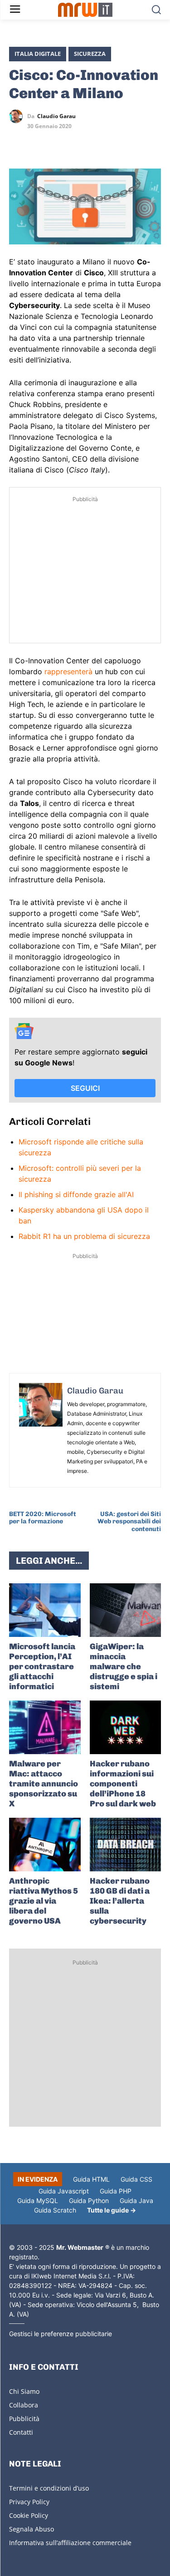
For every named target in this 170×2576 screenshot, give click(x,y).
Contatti (21, 2432)
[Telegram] (81, 143)
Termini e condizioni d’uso (49, 2488)
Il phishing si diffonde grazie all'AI (76, 1194)
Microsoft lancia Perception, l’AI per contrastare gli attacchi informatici (42, 1666)
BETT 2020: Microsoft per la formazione (43, 1518)
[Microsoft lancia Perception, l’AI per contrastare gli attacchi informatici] (45, 1610)
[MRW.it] (85, 10)
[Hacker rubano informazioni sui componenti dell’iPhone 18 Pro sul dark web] (126, 1727)
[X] (18, 143)
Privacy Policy (29, 2502)
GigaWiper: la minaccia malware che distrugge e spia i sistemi (124, 1666)
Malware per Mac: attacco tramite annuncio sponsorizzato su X (44, 1784)
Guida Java (136, 2201)
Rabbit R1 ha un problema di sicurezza (84, 1236)
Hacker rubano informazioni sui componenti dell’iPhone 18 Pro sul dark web (123, 1784)
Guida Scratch (55, 2210)
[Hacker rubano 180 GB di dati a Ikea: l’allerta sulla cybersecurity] (126, 1845)
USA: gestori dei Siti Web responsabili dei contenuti (129, 1522)
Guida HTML (91, 2179)
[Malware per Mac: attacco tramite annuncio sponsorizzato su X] (45, 1727)
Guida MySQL (38, 2201)
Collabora (24, 2405)
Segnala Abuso (32, 2529)
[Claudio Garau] (18, 116)
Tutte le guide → (112, 2210)
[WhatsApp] (60, 143)
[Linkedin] (39, 143)
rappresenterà (68, 671)
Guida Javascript (64, 2191)
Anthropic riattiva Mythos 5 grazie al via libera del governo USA (44, 1901)
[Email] (102, 143)
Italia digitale (38, 54)
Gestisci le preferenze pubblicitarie (61, 2334)
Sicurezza (90, 54)
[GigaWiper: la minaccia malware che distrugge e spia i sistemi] (126, 1610)
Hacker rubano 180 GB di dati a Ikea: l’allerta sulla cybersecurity (120, 1901)
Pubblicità (24, 2419)
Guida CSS (136, 2179)
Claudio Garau (56, 116)
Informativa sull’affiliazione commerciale (70, 2543)
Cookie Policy (29, 2515)
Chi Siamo (24, 2391)
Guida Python (89, 2201)
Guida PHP (116, 2191)
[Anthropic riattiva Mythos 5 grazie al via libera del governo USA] (45, 1845)
